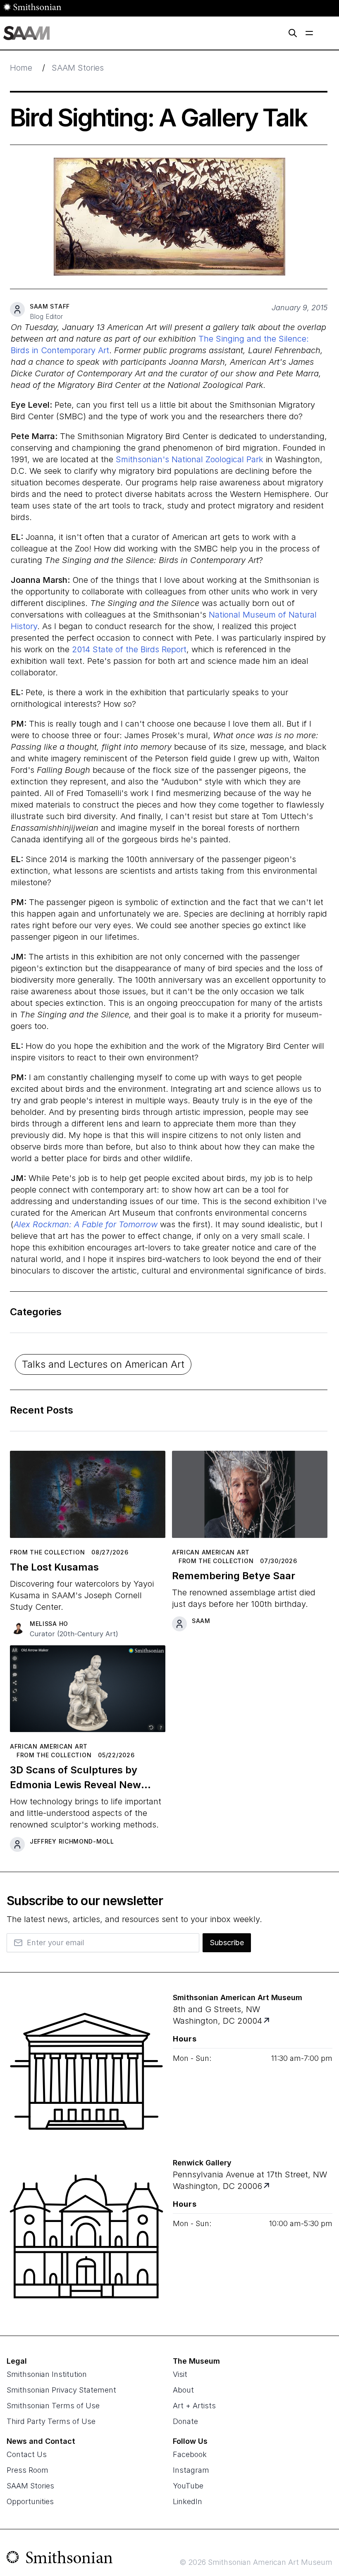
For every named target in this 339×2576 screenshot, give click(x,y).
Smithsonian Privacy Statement (61, 2390)
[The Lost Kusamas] (88, 1498)
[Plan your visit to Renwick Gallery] (267, 2186)
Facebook (190, 2454)
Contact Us (27, 2454)
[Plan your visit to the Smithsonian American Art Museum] (86, 2071)
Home (21, 68)
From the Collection (47, 1552)
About (183, 2390)
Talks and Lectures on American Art (103, 1364)
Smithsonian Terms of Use (53, 2406)
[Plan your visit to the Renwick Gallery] (86, 2236)
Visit (180, 2374)
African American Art (211, 1552)
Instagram (191, 2470)
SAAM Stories (78, 68)
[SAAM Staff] (17, 309)
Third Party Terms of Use (51, 2421)
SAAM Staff (50, 306)
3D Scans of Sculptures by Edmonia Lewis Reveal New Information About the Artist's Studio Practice (81, 1778)
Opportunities (30, 2501)
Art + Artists (194, 2406)
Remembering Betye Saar (234, 1576)
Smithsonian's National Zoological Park (190, 459)
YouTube (188, 2486)
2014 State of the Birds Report (129, 649)
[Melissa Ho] (17, 1627)
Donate (185, 2421)
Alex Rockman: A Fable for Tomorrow (86, 1224)
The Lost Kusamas (54, 1567)
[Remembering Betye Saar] (250, 1498)
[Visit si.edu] (60, 2559)
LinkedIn (187, 2501)
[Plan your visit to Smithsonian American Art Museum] (267, 2021)
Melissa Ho (49, 1624)
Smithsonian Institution (47, 2374)
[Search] (293, 33)
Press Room (27, 2470)
